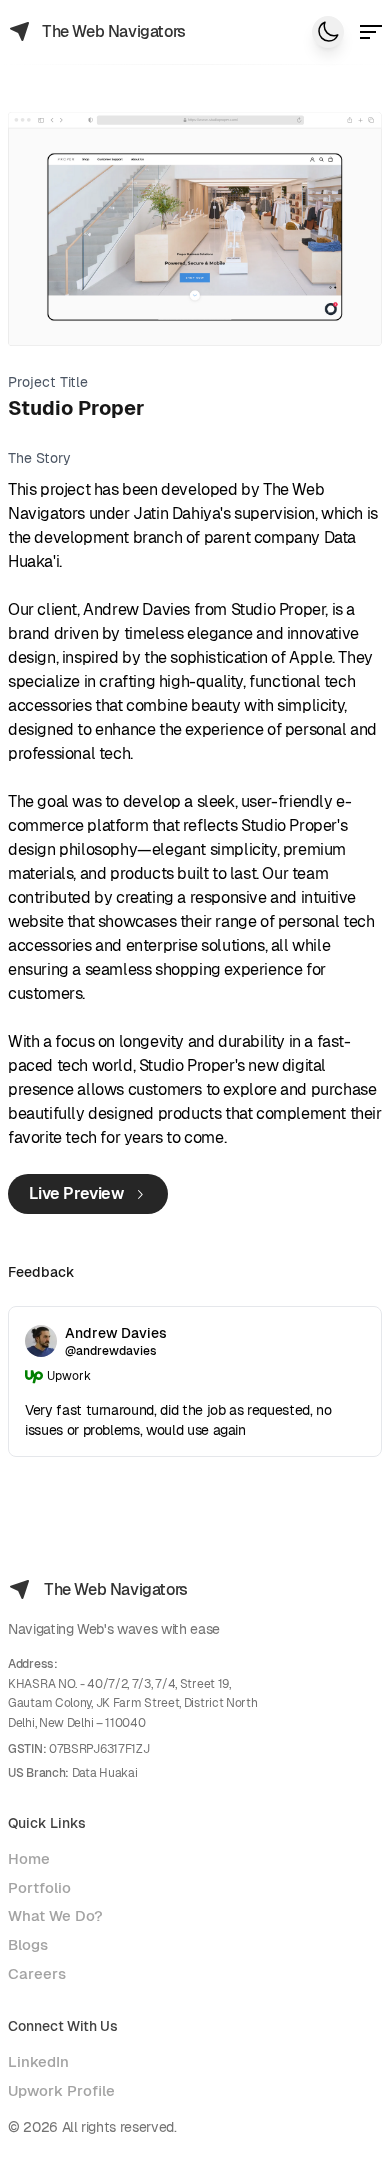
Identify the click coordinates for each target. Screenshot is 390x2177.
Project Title (48, 382)
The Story (39, 458)
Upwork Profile (61, 2090)
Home (29, 1858)
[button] (371, 32)
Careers (37, 1973)
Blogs (28, 1944)
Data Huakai (105, 1773)
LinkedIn (38, 2061)
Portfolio (39, 1887)
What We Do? (55, 1915)
